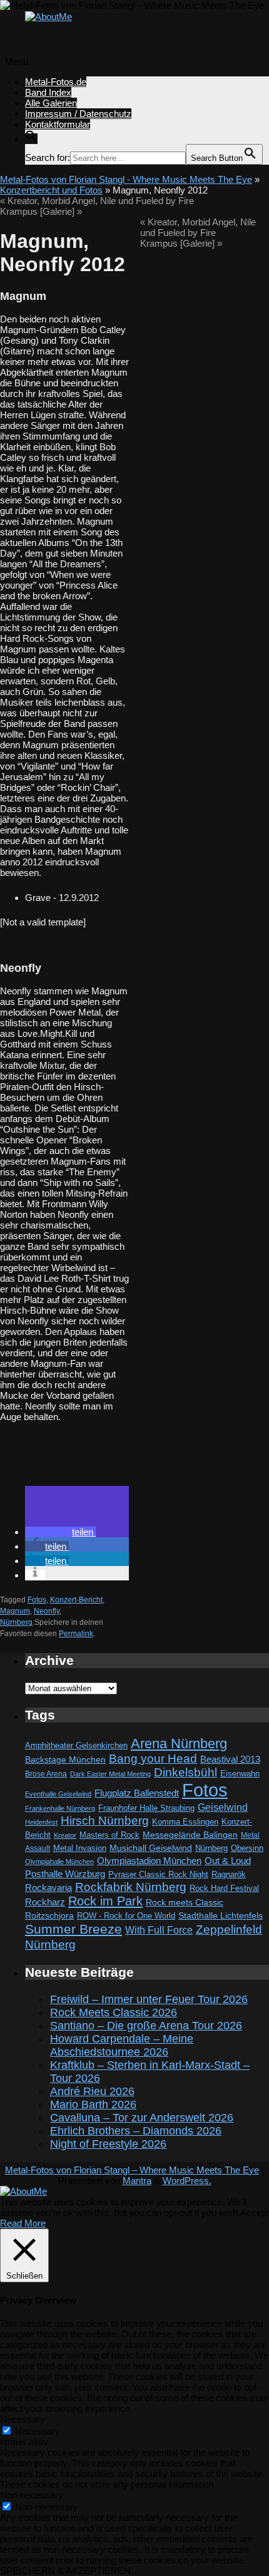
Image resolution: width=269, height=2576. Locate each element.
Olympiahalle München (59, 1862)
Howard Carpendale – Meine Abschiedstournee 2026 (122, 2045)
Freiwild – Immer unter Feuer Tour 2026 (149, 1999)
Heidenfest (41, 1822)
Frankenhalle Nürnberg (60, 1808)
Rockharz (45, 1902)
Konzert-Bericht (76, 1600)
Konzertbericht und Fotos (51, 190)
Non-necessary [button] (32, 2495)
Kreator (65, 1835)
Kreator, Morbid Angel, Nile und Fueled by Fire (97, 201)
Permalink (76, 1634)
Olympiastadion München (149, 1861)
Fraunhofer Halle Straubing (146, 1808)
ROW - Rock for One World (126, 1916)
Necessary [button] (23, 2419)
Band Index (48, 92)
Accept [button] (255, 2213)
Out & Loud (228, 1861)
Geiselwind (223, 1807)
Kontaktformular (58, 124)
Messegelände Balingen (190, 1835)
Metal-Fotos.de (56, 82)
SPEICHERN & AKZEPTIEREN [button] (65, 2571)
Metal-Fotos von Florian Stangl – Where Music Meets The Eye (132, 2170)
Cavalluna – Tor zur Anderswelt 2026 (142, 2118)
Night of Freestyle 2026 (108, 2144)
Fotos (37, 1600)
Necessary (38, 2431)
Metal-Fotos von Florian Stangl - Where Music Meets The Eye (126, 179)
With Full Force (159, 1930)
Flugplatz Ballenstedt (137, 1793)
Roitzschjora (49, 1915)
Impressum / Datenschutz (78, 114)
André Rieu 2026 (92, 2091)
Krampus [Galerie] (41, 211)
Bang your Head (153, 1759)
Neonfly (47, 1611)
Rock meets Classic (185, 1902)
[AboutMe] (48, 17)
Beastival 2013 (230, 1759)
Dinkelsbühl (185, 1772)
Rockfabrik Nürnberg (131, 1887)
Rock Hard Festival (224, 1888)
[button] (31, 139)
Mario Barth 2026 (93, 2105)
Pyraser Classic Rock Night (158, 1874)
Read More (23, 2223)
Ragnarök (229, 1874)
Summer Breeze (74, 1929)
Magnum (15, 1611)
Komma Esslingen (185, 1822)
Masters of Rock (109, 1835)
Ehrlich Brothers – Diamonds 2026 (136, 2131)
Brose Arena (46, 1774)
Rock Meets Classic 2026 (114, 2012)
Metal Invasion (80, 1848)
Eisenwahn (240, 1774)
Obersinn (247, 1848)
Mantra (137, 2181)
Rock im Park (105, 1901)
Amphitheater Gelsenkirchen (76, 1745)
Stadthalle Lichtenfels (221, 1916)
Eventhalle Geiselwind (58, 1794)
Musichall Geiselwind (151, 1848)
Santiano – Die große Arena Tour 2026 (146, 2026)
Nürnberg (16, 1622)
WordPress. (187, 2181)
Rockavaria (48, 1888)
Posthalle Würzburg (65, 1874)
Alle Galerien (51, 103)
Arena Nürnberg (179, 1744)
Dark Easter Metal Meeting (110, 1774)
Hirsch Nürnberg (105, 1821)
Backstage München (65, 1760)
